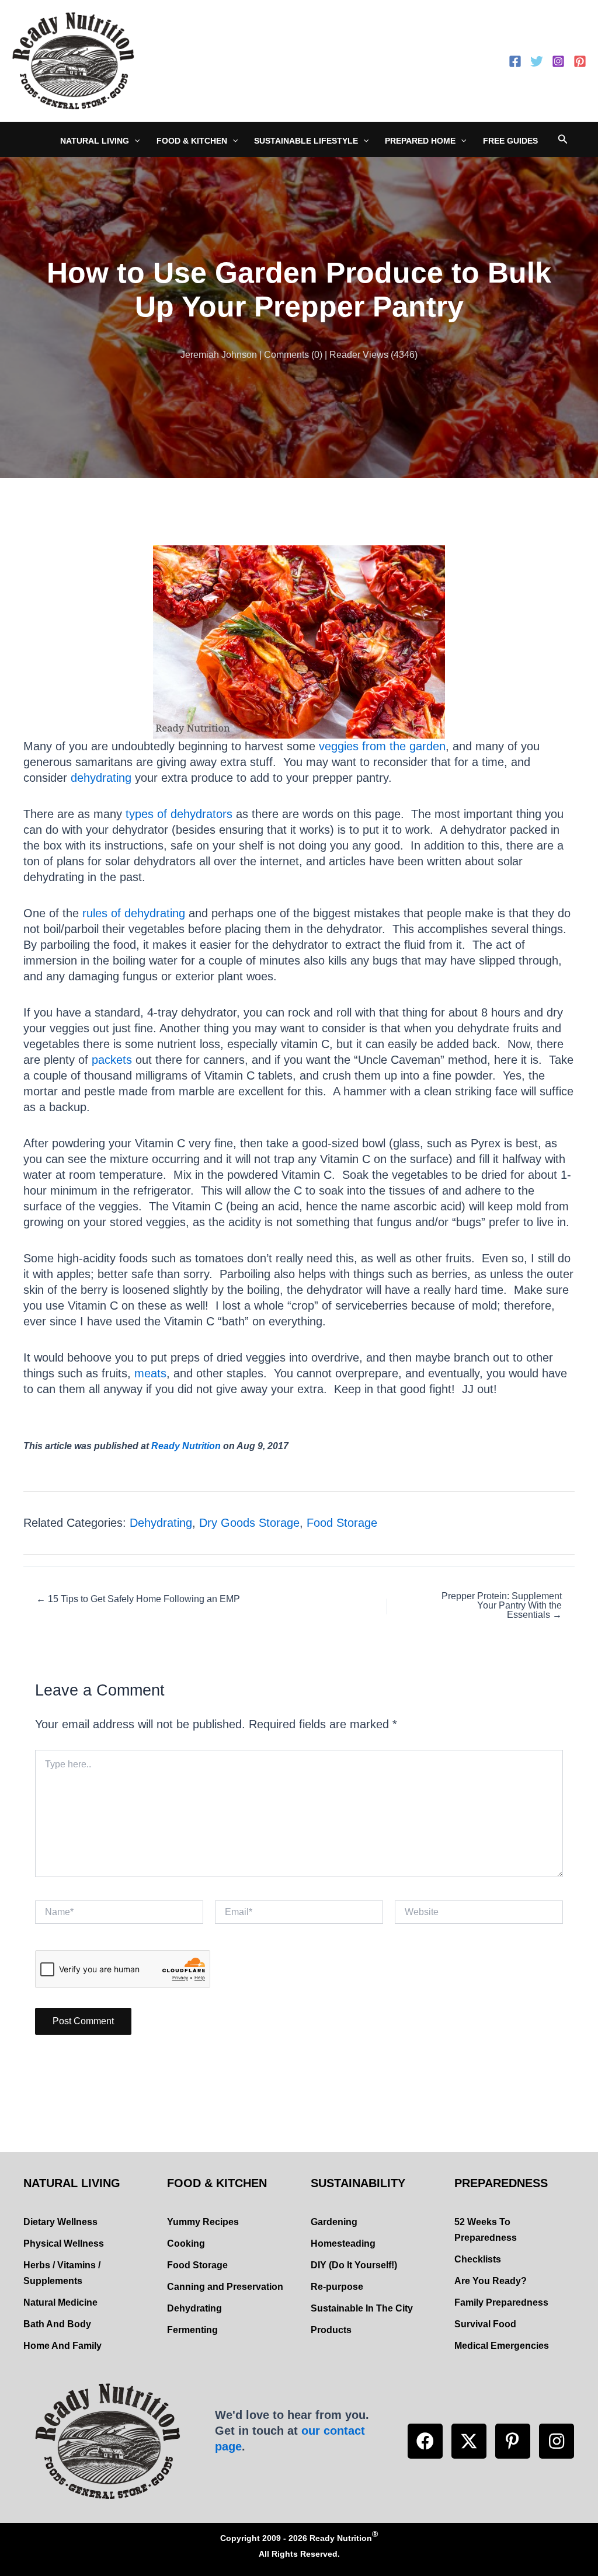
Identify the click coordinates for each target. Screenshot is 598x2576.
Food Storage (342, 1523)
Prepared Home (420, 141)
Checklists (478, 2259)
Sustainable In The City (362, 2308)
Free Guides (510, 141)
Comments (286, 355)
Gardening (334, 2222)
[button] (425, 2441)
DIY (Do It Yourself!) (354, 2265)
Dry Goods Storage (249, 1523)
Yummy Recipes (203, 2222)
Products (331, 2330)
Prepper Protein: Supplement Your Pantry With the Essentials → (502, 1606)
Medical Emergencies (502, 2346)
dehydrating (101, 778)
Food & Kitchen (192, 141)
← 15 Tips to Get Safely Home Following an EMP (138, 1599)
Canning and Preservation (225, 2287)
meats (150, 1373)
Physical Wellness (64, 2243)
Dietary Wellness (60, 2222)
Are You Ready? (491, 2281)
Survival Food (485, 2324)
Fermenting (192, 2330)
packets (112, 1060)
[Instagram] (558, 61)
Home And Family (62, 2346)
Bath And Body (57, 2324)
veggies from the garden (382, 746)
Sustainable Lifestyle (306, 141)
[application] (134, 141)
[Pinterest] (580, 61)
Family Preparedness (501, 2302)
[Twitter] (537, 61)
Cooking (186, 2243)
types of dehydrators (179, 814)
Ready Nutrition (186, 1446)
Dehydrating (161, 1523)
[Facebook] (515, 61)
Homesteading (343, 2243)
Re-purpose (337, 2287)
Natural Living (95, 141)
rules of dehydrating (134, 913)
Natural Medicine (60, 2302)
